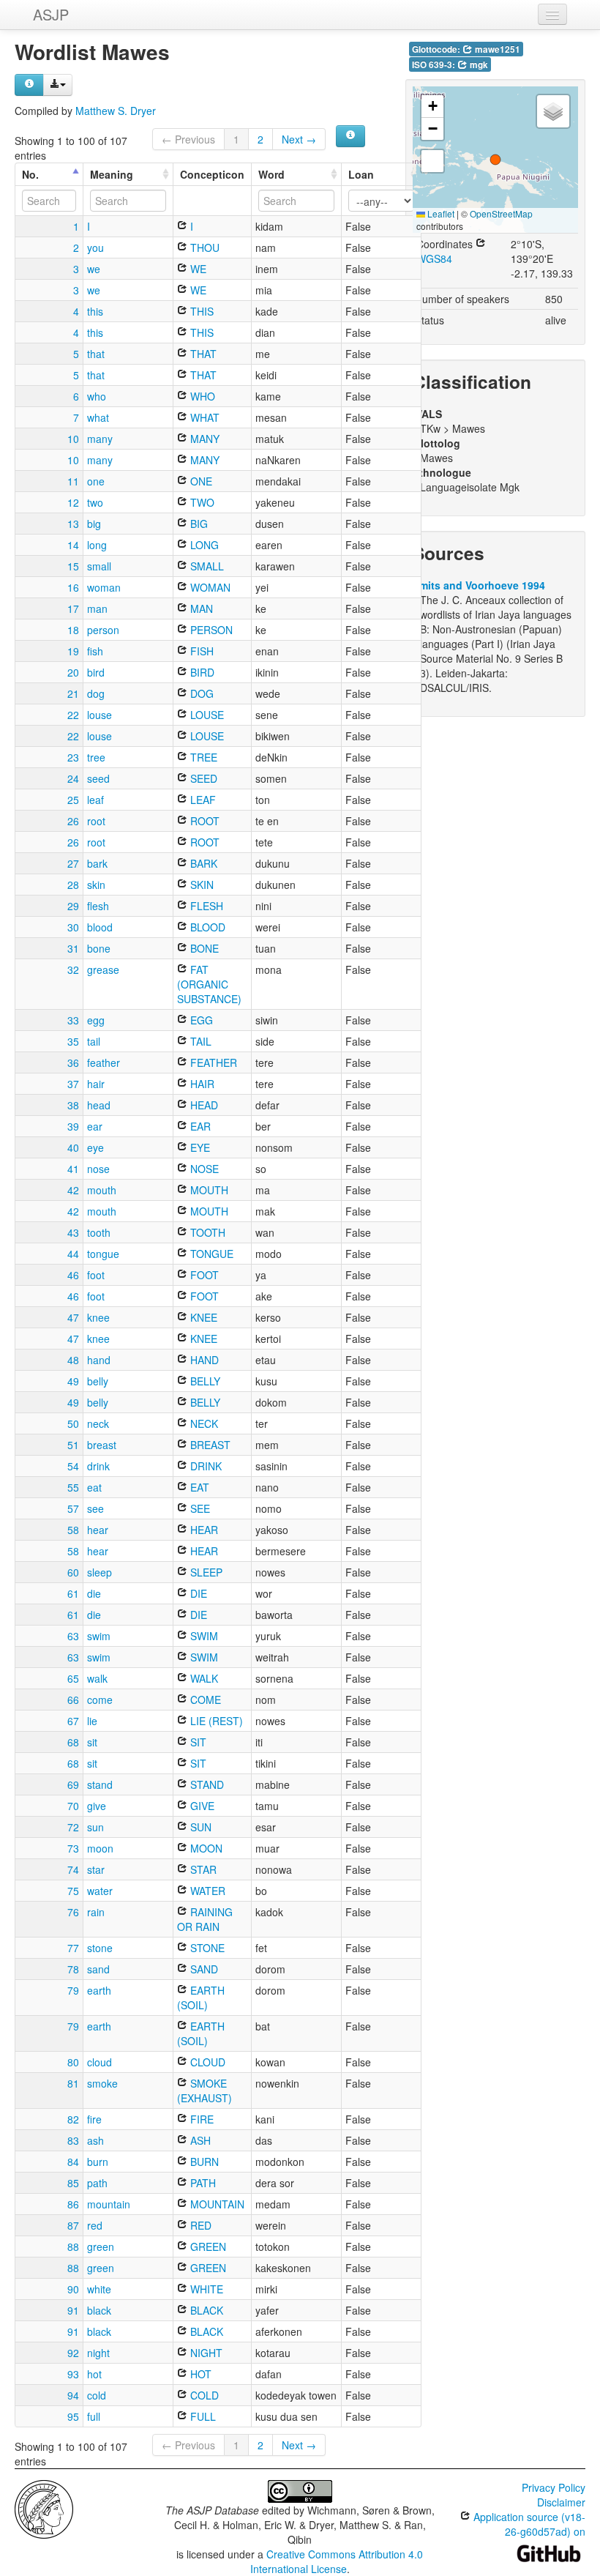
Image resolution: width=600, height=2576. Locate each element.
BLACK (205, 2310)
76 (73, 1912)
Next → (299, 139)
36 (73, 1062)
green (101, 2246)
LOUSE (206, 715)
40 (73, 1147)
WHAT (203, 417)
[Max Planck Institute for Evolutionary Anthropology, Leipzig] (44, 2508)
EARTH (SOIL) (201, 1998)
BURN (203, 2162)
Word (271, 174)
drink (98, 1466)
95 (73, 2416)
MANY (203, 439)
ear (95, 1126)
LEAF (202, 800)
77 (73, 1948)
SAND (203, 1969)
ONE (200, 481)
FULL (202, 2416)
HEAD (203, 1105)
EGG (200, 1020)
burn (98, 2162)
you (95, 247)
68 (73, 1742)
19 (73, 651)
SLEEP (205, 1572)
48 (73, 1360)
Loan (361, 174)
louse (100, 715)
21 (73, 693)
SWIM (203, 1636)
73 (73, 1848)
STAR (202, 1869)
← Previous (188, 139)
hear (98, 1530)
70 (73, 1806)
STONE (206, 1948)
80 (73, 2062)
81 (73, 2083)
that (96, 354)
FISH (200, 651)
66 (73, 1700)
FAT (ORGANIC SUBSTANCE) (209, 984)
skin (96, 885)
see (95, 1508)
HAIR (201, 1084)
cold (97, 2395)
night (98, 2353)
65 (73, 1678)
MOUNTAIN (216, 2204)
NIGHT (205, 2353)
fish (95, 651)
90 (73, 2289)
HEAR (203, 1530)
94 (73, 2395)
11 (73, 481)
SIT (197, 1742)
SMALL (206, 566)
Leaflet (440, 213)
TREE (202, 757)
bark (97, 863)
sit (92, 1742)
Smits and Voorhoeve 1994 (479, 585)
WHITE (205, 2289)
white (99, 2289)
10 (73, 439)
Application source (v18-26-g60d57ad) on (528, 2524)
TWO (201, 502)
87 (73, 2225)
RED (199, 2225)
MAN (200, 608)
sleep (100, 1572)
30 (73, 927)
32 (73, 969)
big (94, 524)
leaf (95, 800)
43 (73, 1232)
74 (73, 1869)
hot (94, 2374)
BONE (203, 948)
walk (97, 1678)
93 (73, 2374)
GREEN (207, 2246)
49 (73, 1381)
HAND (203, 1360)
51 (73, 1445)
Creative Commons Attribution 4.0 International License (337, 2561)
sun (95, 1827)
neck (98, 1423)
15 (73, 566)
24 (73, 778)
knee (98, 1317)
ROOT (203, 821)
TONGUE (210, 1254)
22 (73, 715)
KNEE (202, 1317)
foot (96, 1275)
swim (99, 1636)
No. (30, 174)
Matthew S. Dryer (116, 111)
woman (104, 587)
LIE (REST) (215, 1721)
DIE (197, 1593)
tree (96, 757)
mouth (102, 1190)
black (99, 2310)
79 (73, 1990)
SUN (199, 1827)
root (96, 821)
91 (73, 2310)
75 (73, 1891)
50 (73, 1423)
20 (73, 672)
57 (73, 1508)
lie (92, 1721)
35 (73, 1041)
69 (73, 1784)
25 (73, 800)
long (97, 545)
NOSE (203, 1169)
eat (94, 1487)
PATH (202, 2183)
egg (96, 1020)
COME (204, 1700)
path (97, 2183)
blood (100, 927)
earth (99, 1990)
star (96, 1869)
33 (73, 1020)
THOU (203, 247)
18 (73, 630)
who (97, 396)
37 (73, 1084)
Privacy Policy (554, 2487)
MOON (205, 1848)
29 (73, 906)
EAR (199, 1126)
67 (73, 1721)
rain (96, 1912)
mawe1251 (496, 49)
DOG (200, 693)
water (100, 1891)
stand (100, 1784)
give (97, 1806)
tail (94, 1041)
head (99, 1105)
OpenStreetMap (501, 213)
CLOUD (206, 2062)
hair (96, 1084)
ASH (199, 2140)
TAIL (199, 1041)
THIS (200, 311)
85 (73, 2183)
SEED (202, 778)
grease (103, 969)
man (97, 608)
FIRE (200, 2119)
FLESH (205, 906)
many (100, 439)
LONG (203, 545)
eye (95, 1147)
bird (96, 672)
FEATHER (212, 1062)
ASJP (51, 14)
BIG (198, 524)
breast (102, 1445)
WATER (206, 1891)
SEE (199, 1508)
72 (73, 1827)
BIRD (201, 672)
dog (96, 693)
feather (104, 1062)
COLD (203, 2395)
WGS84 (434, 258)
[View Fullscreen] (432, 161)
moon (100, 1848)
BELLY (204, 1381)
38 (73, 1105)
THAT (202, 354)
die (94, 1593)
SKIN (200, 885)
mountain (109, 2204)
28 (73, 885)
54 (73, 1466)
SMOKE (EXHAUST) (205, 2091)
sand (98, 1969)
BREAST (209, 1445)
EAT (198, 1487)
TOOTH (206, 1232)
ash (95, 2140)
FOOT (203, 1275)
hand (99, 1360)
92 (73, 2353)
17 (73, 608)
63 (73, 1636)
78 (73, 1969)
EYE (199, 1147)
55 (73, 1487)
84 (73, 2162)
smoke (102, 2083)
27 (73, 863)
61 (73, 1593)
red (95, 2225)
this (95, 311)
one (96, 481)
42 (73, 1190)
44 (73, 1254)
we (94, 269)
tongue (103, 1254)
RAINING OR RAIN (205, 1919)
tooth (99, 1232)
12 (73, 502)
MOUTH (208, 1190)
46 (73, 1275)
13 (73, 524)
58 (73, 1530)
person (103, 630)
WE (197, 269)
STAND (206, 1784)
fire (94, 2119)
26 (73, 821)
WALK (203, 1678)
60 (73, 1572)
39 (73, 1126)
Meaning (112, 174)
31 (73, 948)
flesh (98, 906)
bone (99, 948)
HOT (199, 2374)
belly (98, 1381)
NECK (203, 1423)
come (100, 1700)
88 (73, 2246)
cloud (100, 2062)
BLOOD (206, 927)
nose (98, 1169)
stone (100, 1948)
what (98, 417)
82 (73, 2119)
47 (73, 1317)
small (99, 566)
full (94, 2416)
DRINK (205, 1466)
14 (73, 545)
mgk (478, 65)
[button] (495, 160)
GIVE (201, 1806)
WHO (201, 396)
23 (73, 757)
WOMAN (209, 587)
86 (73, 2204)
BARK (202, 863)
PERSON (210, 630)
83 (73, 2140)
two (95, 502)
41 (73, 1169)
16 (73, 587)
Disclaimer (561, 2502)
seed (98, 778)
